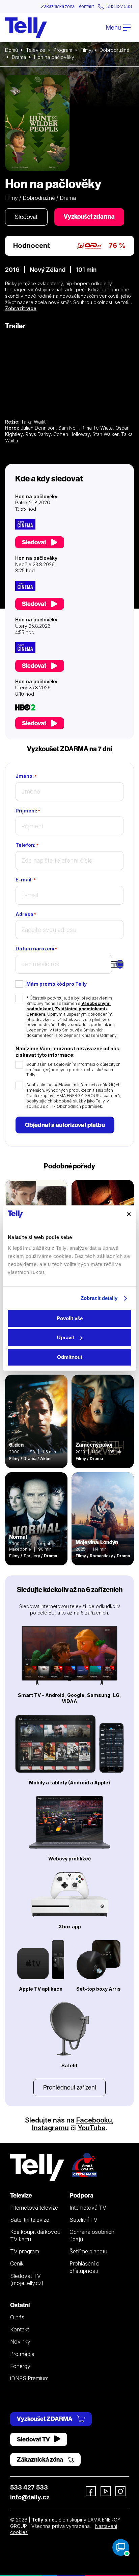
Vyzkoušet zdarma (89, 216)
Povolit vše (70, 1318)
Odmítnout (70, 1357)
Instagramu (50, 2128)
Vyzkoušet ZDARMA (45, 2419)
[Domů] (26, 28)
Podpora (81, 2195)
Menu (114, 27)
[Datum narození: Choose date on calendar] (120, 964)
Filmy (86, 50)
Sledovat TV (34, 2439)
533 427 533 (29, 2487)
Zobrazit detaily (99, 1298)
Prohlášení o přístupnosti (85, 2267)
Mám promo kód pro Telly (57, 984)
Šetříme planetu (88, 2251)
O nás (17, 2317)
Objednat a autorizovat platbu (65, 1125)
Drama (19, 57)
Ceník (17, 2263)
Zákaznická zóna (58, 6)
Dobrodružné (115, 50)
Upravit (66, 1337)
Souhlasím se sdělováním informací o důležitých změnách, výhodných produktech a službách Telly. (73, 1070)
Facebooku (94, 2120)
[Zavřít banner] (129, 1214)
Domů (11, 50)
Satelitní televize (30, 2220)
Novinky (20, 2342)
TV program (25, 2251)
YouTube (92, 2128)
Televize (36, 50)
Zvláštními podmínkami (80, 1009)
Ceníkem (36, 1014)
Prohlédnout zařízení (69, 2087)
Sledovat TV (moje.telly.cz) (27, 2279)
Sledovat (26, 217)
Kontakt (86, 6)
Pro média (22, 2354)
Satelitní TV (84, 2220)
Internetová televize (34, 2208)
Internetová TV (88, 2208)
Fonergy (20, 2366)
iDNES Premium (29, 2378)
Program (63, 50)
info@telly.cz (30, 2497)
